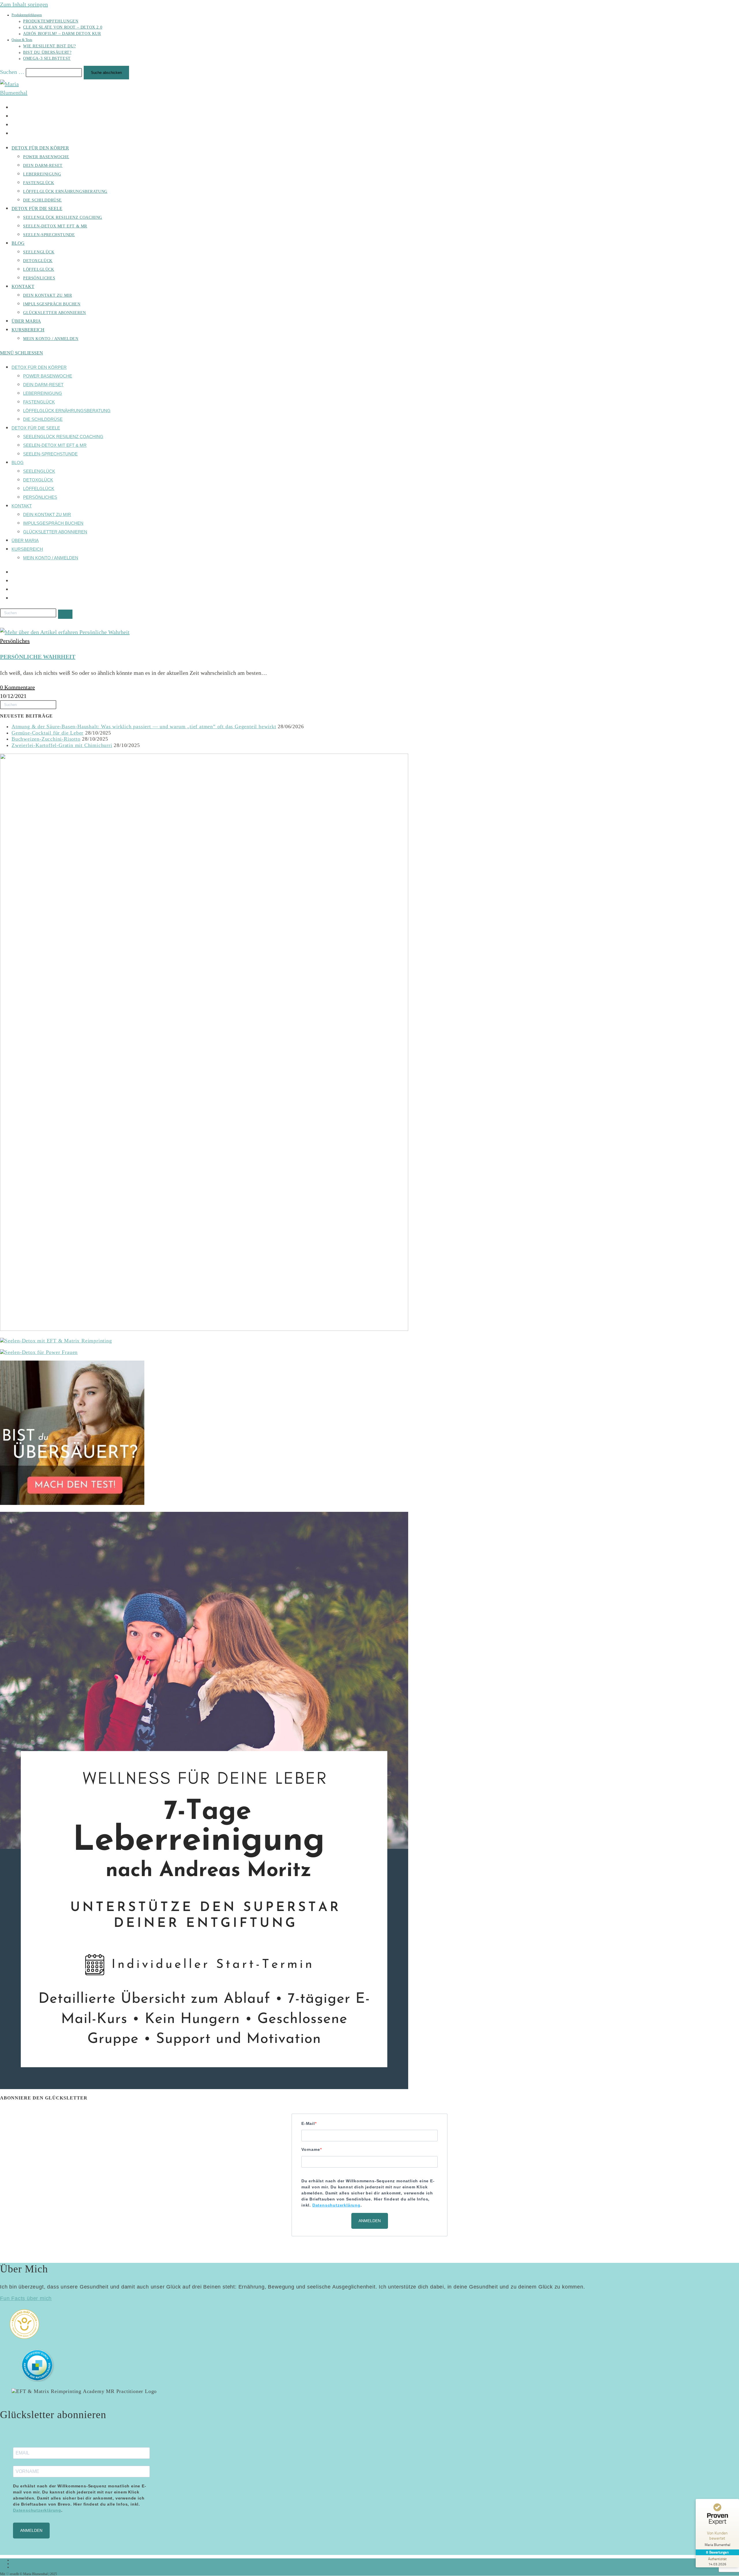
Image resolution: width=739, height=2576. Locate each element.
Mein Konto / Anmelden (51, 558)
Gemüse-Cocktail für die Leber (47, 733)
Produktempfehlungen (27, 15)
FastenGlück (39, 402)
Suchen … (12, 72)
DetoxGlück (38, 480)
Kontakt (22, 506)
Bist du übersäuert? (47, 52)
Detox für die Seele (36, 428)
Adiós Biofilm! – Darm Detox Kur (62, 34)
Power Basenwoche (48, 376)
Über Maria (25, 540)
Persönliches (40, 497)
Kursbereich (27, 549)
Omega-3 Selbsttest (47, 58)
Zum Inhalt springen (24, 4)
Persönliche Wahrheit (38, 657)
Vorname (311, 2149)
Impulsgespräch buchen (53, 523)
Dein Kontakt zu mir (47, 514)
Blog (18, 463)
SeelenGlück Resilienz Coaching (63, 437)
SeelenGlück (39, 471)
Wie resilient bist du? (49, 46)
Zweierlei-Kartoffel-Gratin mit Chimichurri (62, 745)
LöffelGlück (39, 489)
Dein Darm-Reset (43, 385)
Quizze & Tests (22, 40)
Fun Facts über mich (26, 2298)
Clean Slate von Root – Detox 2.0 (63, 27)
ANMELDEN (370, 2221)
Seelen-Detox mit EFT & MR (55, 445)
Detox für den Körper (39, 367)
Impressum (19, 2560)
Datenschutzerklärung (26, 2564)
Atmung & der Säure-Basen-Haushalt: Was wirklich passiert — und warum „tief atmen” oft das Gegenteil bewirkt (144, 726)
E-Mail (308, 2123)
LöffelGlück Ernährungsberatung (67, 411)
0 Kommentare (17, 687)
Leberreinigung (43, 393)
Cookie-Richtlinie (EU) (27, 2567)
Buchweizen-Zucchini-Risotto (46, 739)
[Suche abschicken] (65, 614)
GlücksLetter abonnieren (55, 532)
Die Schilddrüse (43, 419)
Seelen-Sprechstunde (50, 454)
